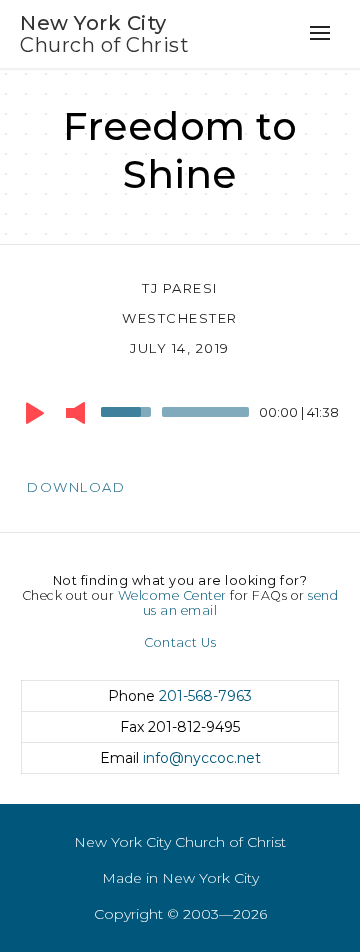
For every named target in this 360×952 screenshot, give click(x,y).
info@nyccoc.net (202, 758)
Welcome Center (172, 595)
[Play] (35, 413)
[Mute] (75, 413)
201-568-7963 (205, 696)
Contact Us (180, 642)
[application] (180, 417)
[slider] (129, 410)
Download (76, 487)
